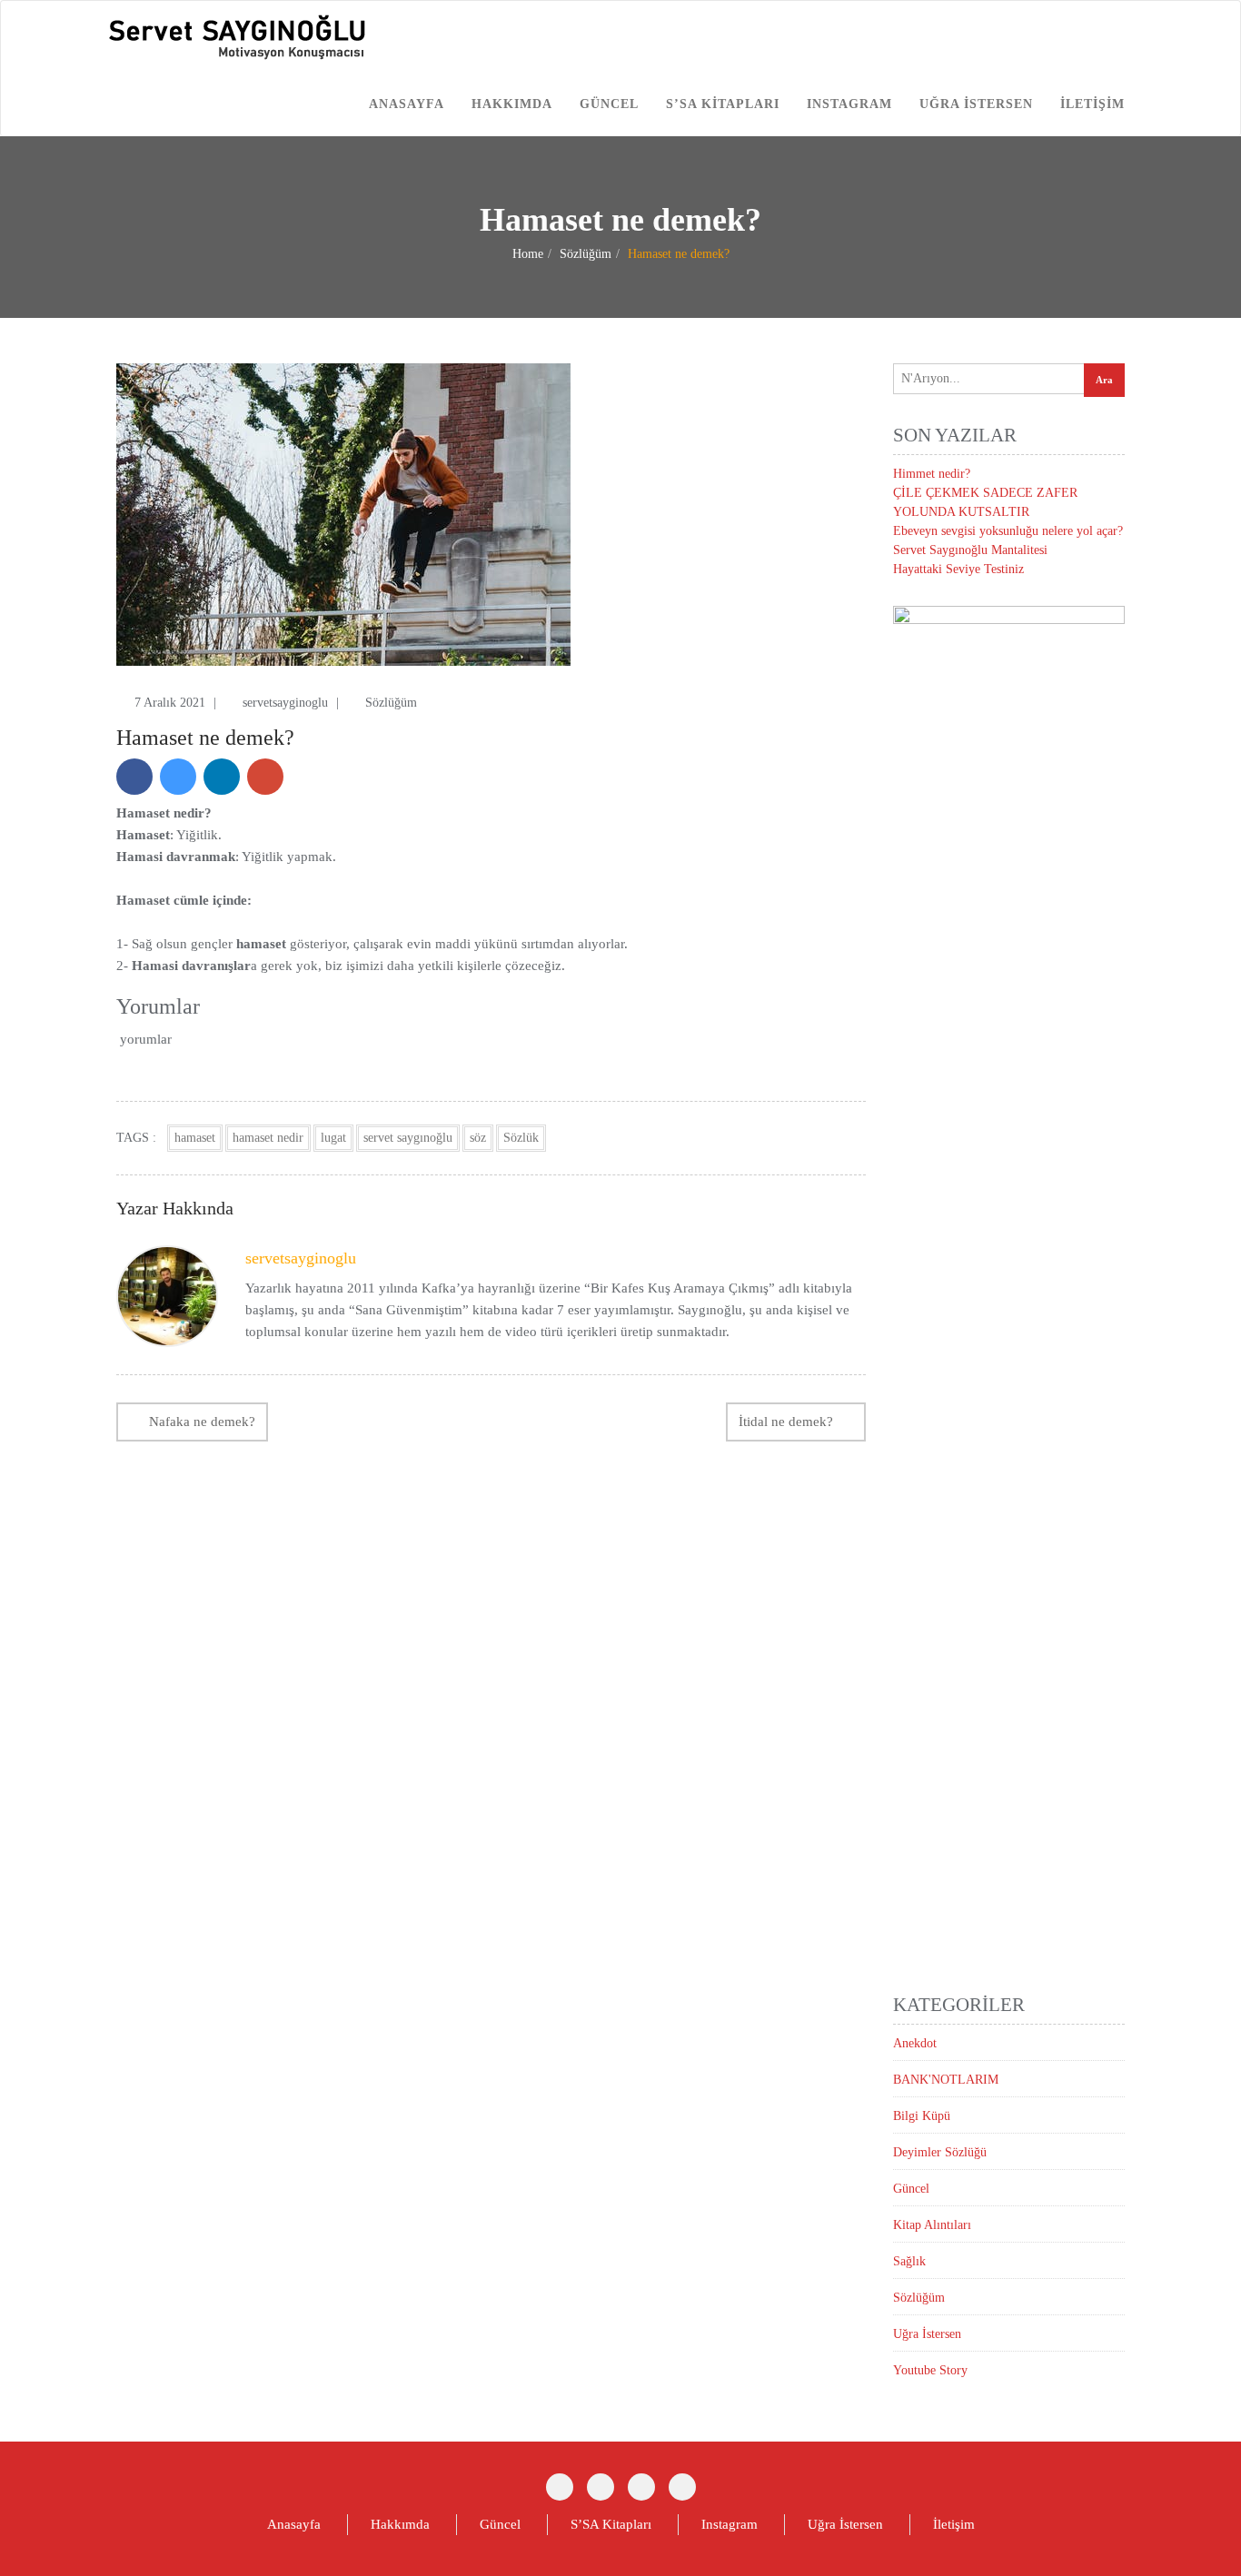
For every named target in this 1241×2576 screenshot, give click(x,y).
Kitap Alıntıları (932, 2225)
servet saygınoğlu (408, 1138)
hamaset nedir (268, 1138)
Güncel (609, 104)
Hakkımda (512, 104)
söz (478, 1138)
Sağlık (909, 2261)
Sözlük (521, 1138)
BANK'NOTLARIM (946, 2080)
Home (528, 254)
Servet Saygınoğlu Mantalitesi (970, 550)
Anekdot (915, 2043)
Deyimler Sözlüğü (940, 2152)
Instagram (849, 104)
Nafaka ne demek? (202, 1422)
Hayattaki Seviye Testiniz (958, 569)
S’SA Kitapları (723, 104)
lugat (333, 1138)
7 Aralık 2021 (172, 703)
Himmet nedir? (932, 474)
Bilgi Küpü (922, 2116)
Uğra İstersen (976, 104)
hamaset (195, 1138)
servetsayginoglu (287, 703)
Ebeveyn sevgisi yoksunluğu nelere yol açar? (1008, 531)
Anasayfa (407, 104)
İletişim (1092, 104)
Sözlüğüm (586, 254)
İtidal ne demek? (786, 1422)
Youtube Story (930, 2370)
